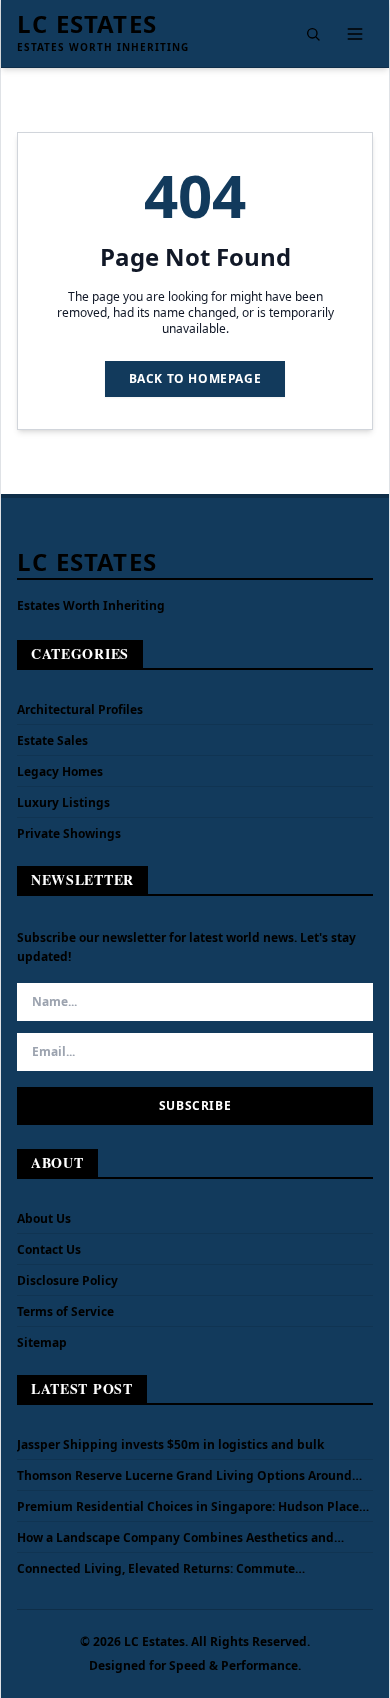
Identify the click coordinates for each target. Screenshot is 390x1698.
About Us (44, 1218)
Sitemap (42, 1342)
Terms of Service (65, 1311)
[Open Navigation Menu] (355, 34)
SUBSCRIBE (195, 1105)
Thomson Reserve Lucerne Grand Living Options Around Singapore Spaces (184, 1476)
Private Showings (69, 833)
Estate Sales (52, 740)
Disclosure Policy (67, 1280)
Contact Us (49, 1249)
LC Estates (87, 24)
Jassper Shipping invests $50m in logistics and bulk (170, 1445)
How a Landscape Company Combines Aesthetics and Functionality (175, 1538)
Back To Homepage (195, 378)
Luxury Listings (63, 802)
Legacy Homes (60, 771)
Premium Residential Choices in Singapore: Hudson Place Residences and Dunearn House (188, 1507)
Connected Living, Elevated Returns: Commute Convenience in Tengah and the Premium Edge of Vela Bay (191, 1569)
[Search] (313, 34)
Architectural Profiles (80, 709)
